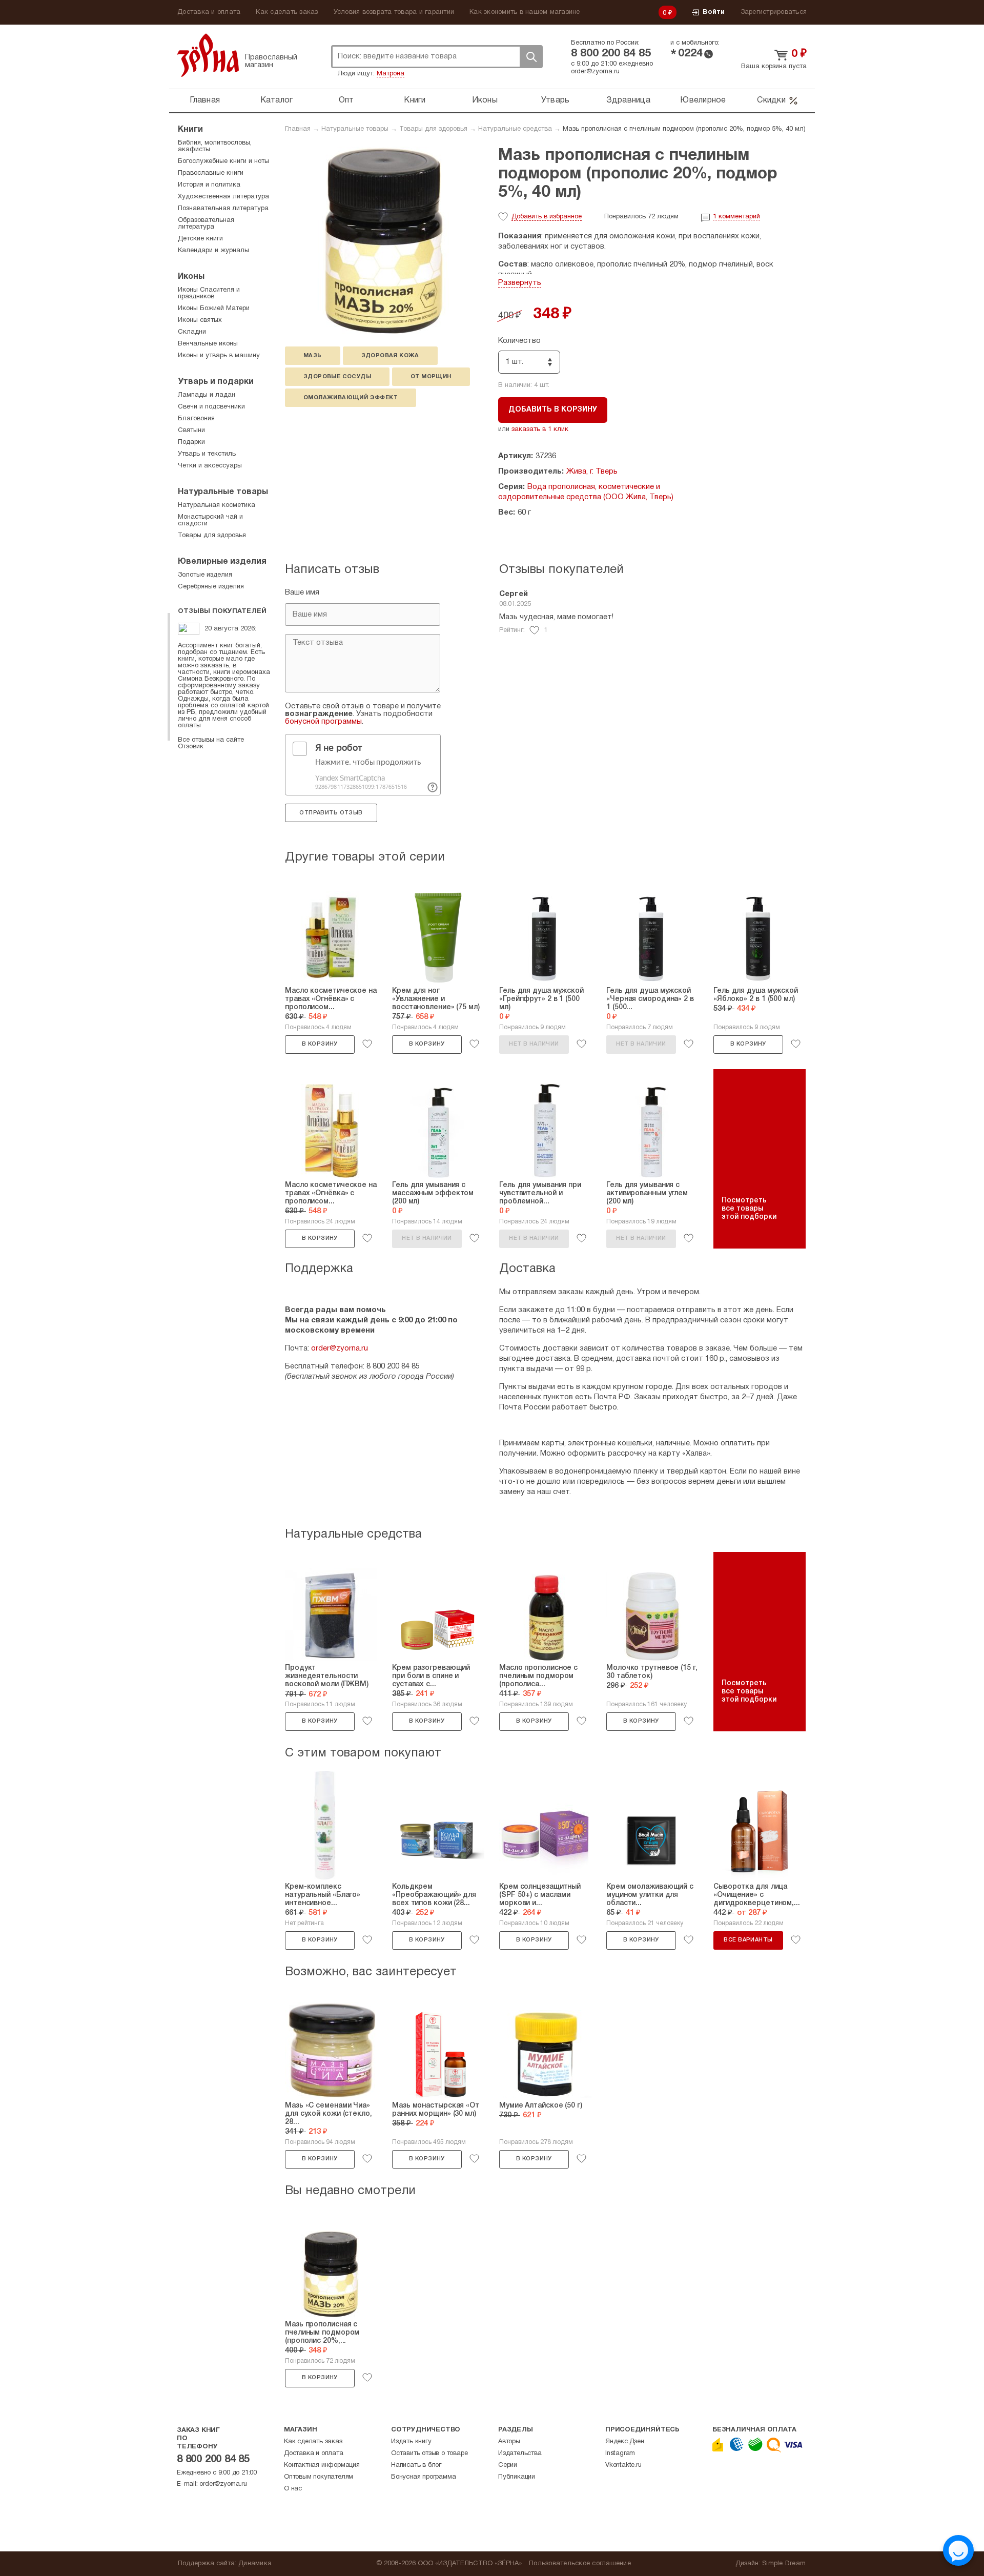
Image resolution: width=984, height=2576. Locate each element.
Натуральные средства (515, 129)
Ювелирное (703, 100)
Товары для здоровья (433, 129)
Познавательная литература (223, 209)
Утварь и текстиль (207, 454)
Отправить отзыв (331, 813)
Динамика (255, 2564)
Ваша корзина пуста (774, 67)
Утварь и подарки (216, 382)
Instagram (620, 2454)
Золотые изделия (205, 575)
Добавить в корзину (553, 410)
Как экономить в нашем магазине (525, 12)
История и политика (209, 185)
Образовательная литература (206, 224)
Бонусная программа (423, 2477)
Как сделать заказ (287, 12)
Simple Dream (784, 2564)
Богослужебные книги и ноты (223, 161)
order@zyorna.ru (595, 72)
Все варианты (748, 1940)
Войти (714, 12)
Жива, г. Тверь (592, 472)
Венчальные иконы (208, 344)
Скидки (771, 100)
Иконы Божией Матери (214, 309)
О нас (293, 2489)
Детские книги (200, 239)
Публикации (517, 2477)
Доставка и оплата (209, 12)
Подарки (191, 442)
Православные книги (211, 173)
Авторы (509, 2442)
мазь (313, 356)
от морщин (431, 377)
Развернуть (520, 283)
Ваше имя (302, 592)
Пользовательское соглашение (580, 2564)
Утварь (556, 100)
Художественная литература (223, 197)
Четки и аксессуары (210, 466)
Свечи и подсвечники (211, 407)
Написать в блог (416, 2465)
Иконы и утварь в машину (219, 356)
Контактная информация (322, 2465)
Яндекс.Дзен (625, 2442)
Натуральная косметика (217, 505)
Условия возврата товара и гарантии (394, 12)
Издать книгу (411, 2442)
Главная (205, 100)
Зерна (208, 55)
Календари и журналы (213, 251)
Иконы (485, 100)
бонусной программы (323, 722)
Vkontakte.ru (623, 2465)
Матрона (391, 74)
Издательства (520, 2454)
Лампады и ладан (207, 395)
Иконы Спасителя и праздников (209, 293)
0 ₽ (668, 13)
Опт (346, 100)
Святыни (191, 431)
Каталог (277, 100)
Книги (415, 100)
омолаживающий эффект (351, 398)
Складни (192, 332)
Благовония (196, 419)
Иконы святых (200, 320)
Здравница (628, 100)
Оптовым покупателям (319, 2477)
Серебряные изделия (211, 587)
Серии (508, 2465)
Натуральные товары (355, 129)
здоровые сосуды (337, 377)
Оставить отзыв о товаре (429, 2454)
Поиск (531, 57)
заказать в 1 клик (540, 430)
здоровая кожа (390, 356)
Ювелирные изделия (222, 562)
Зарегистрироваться (774, 12)
